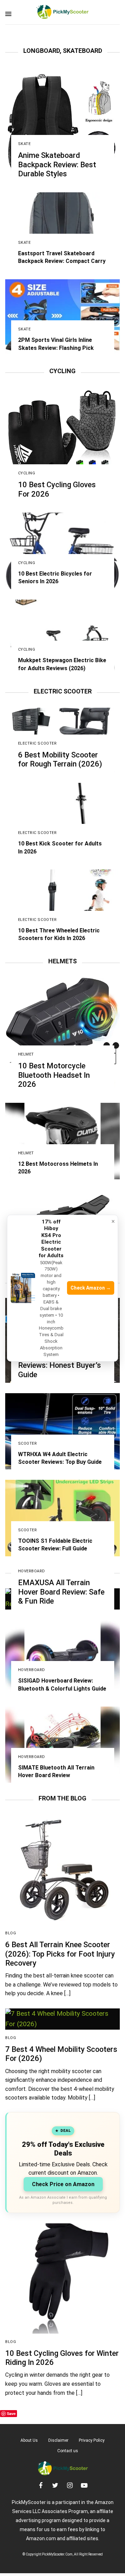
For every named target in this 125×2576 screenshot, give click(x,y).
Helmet (26, 1054)
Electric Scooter (37, 743)
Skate (24, 144)
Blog (11, 1933)
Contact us (68, 2451)
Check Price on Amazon (63, 2184)
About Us (29, 2440)
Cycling (27, 473)
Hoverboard (32, 1571)
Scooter (28, 1443)
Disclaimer (58, 2440)
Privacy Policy (92, 2440)
